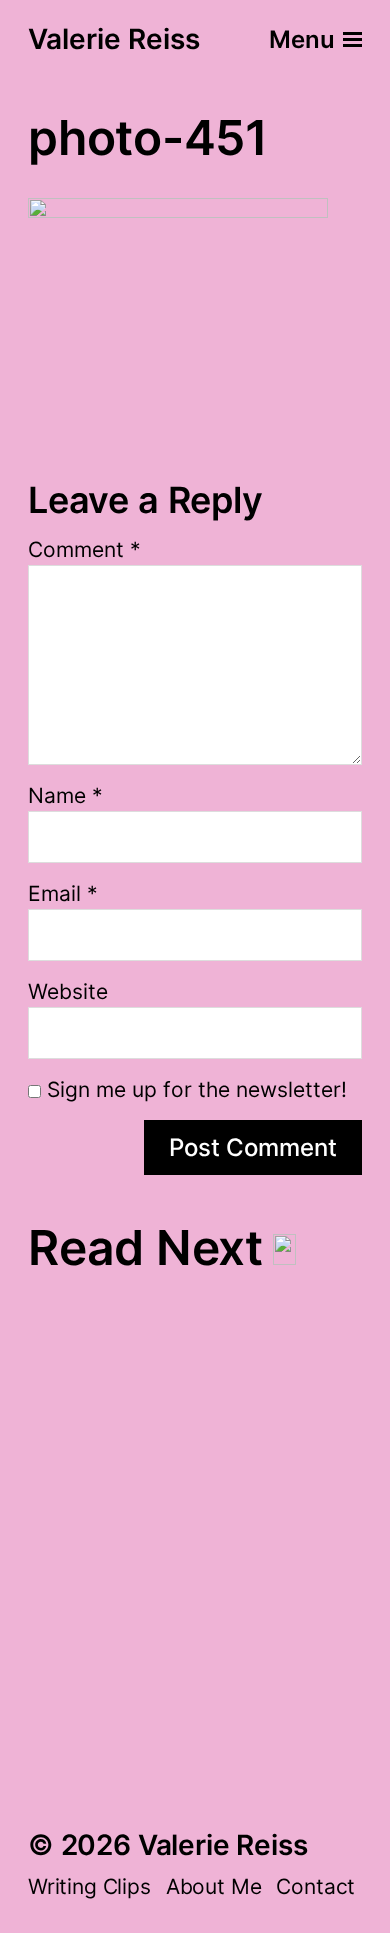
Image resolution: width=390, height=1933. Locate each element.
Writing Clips (89, 1886)
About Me (214, 1886)
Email (63, 893)
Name (65, 795)
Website (68, 991)
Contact (315, 1886)
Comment (84, 549)
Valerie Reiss (114, 40)
